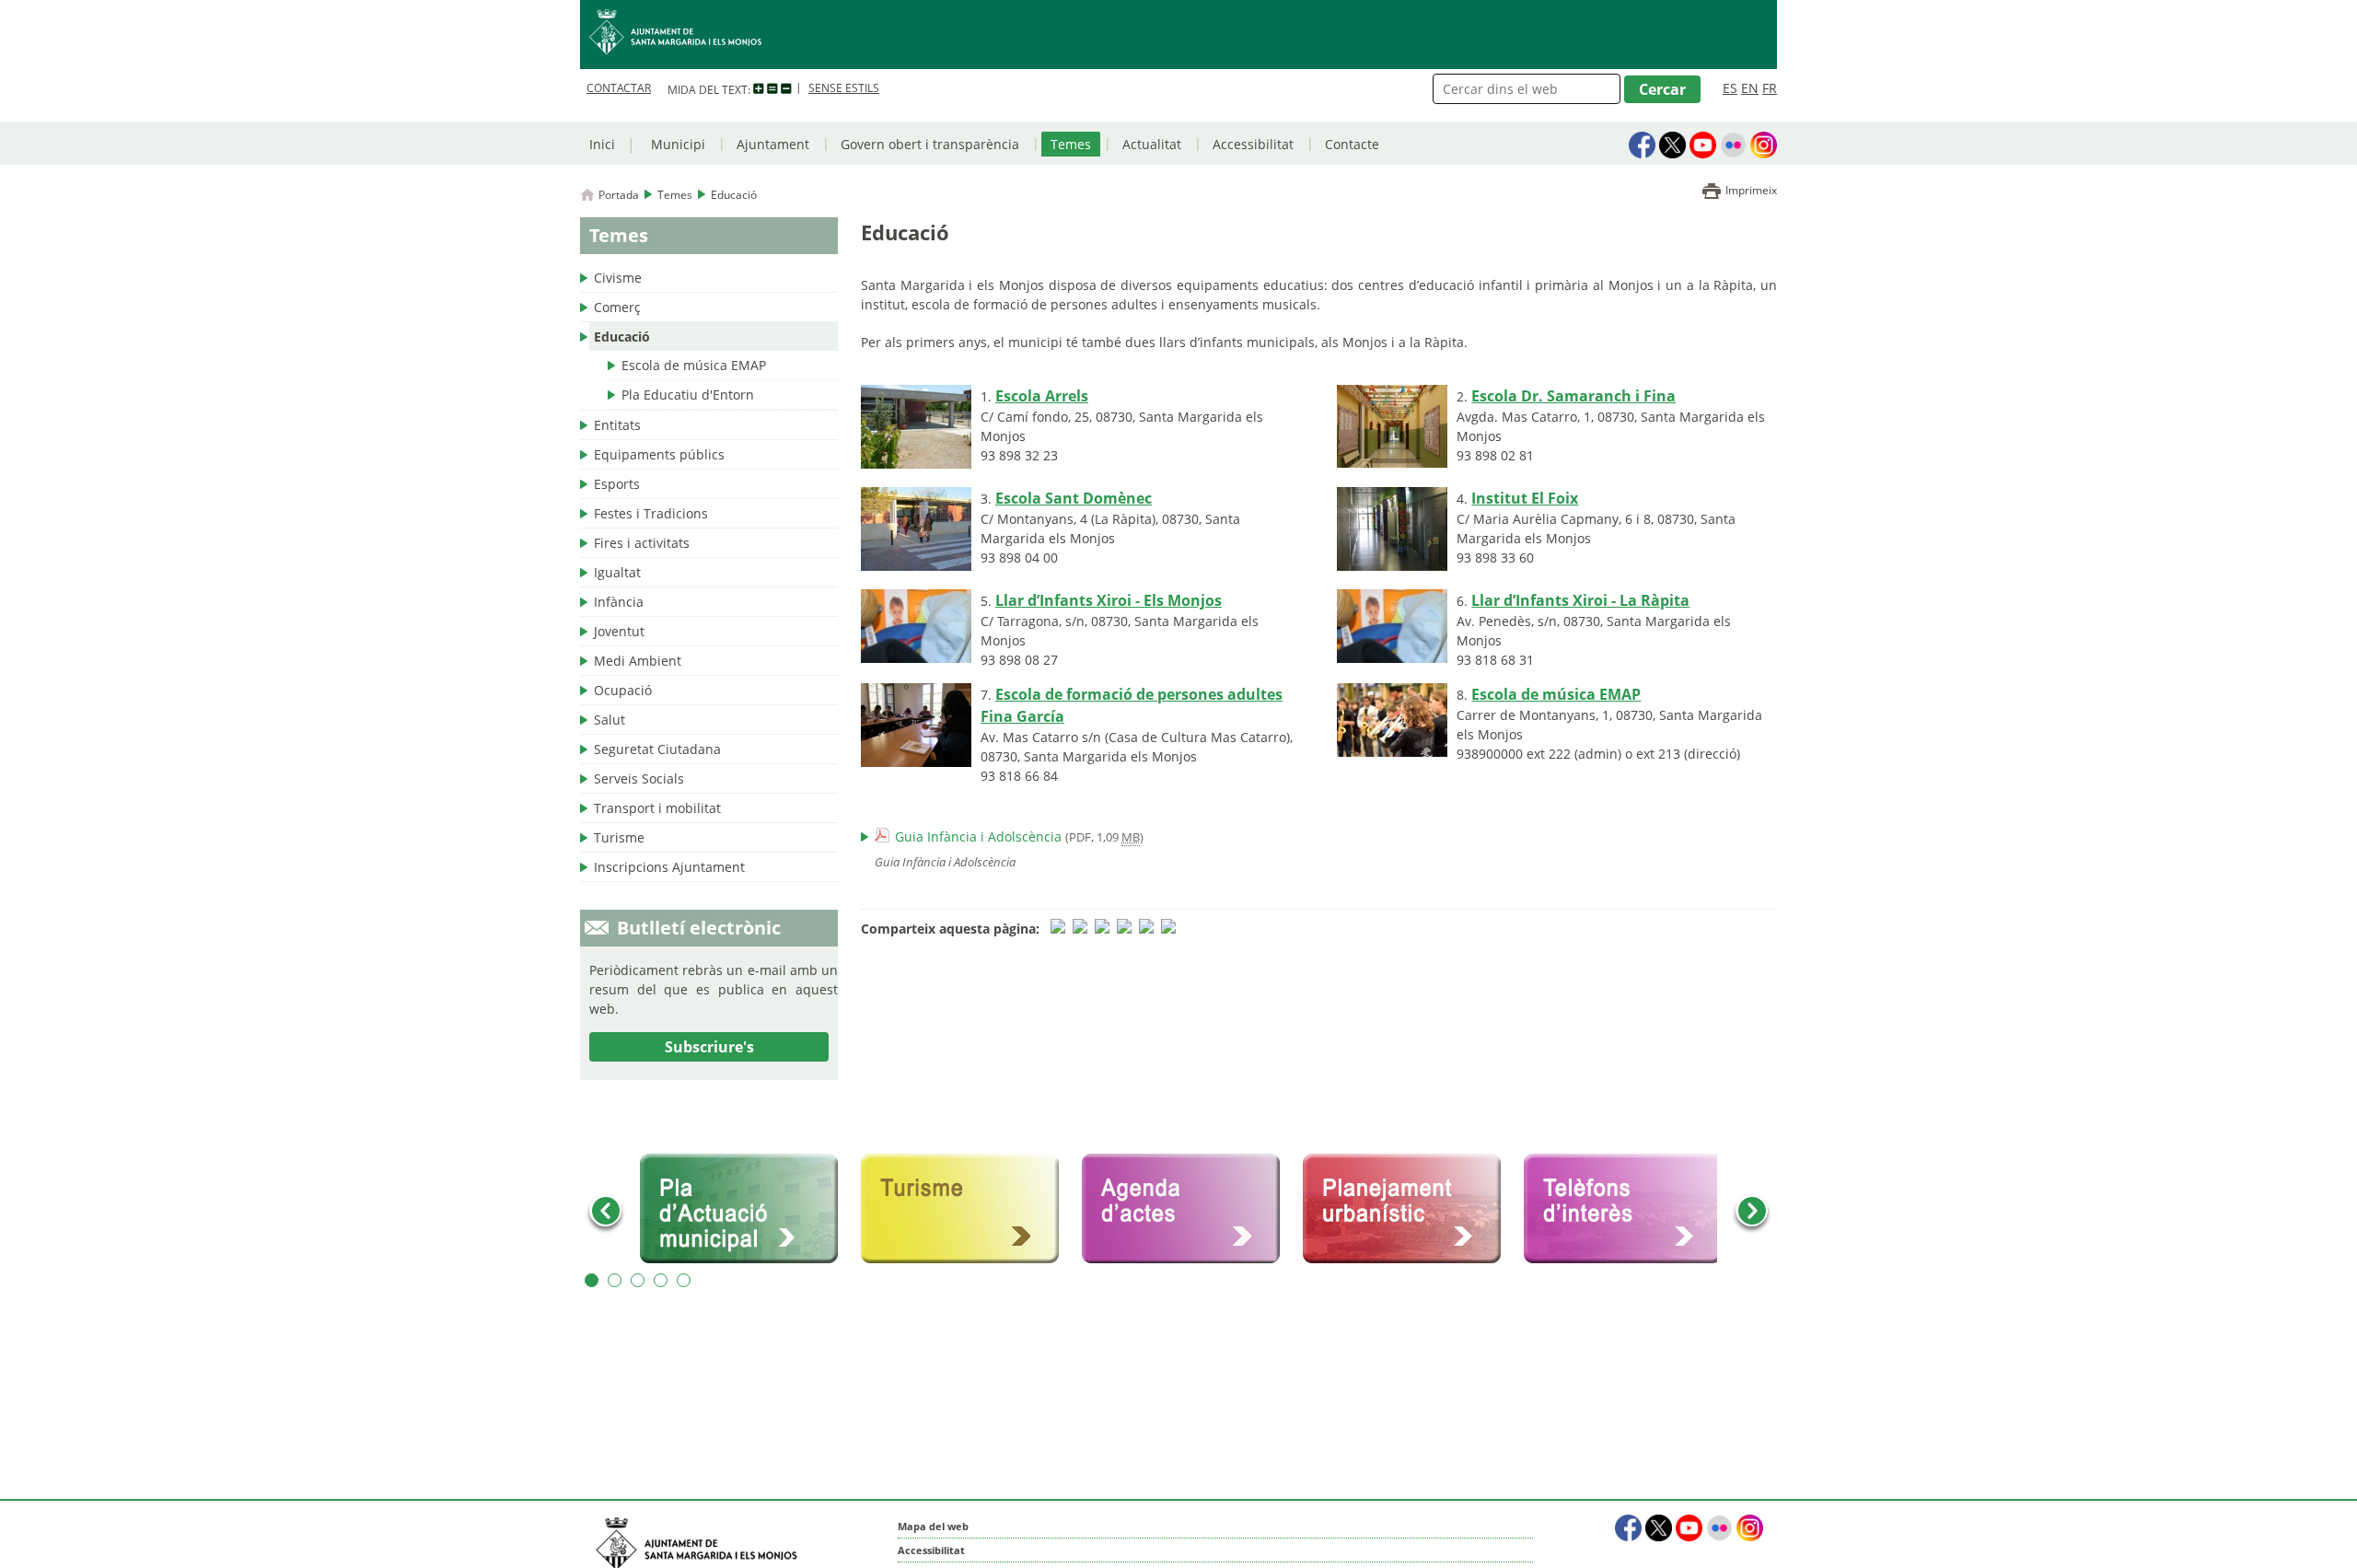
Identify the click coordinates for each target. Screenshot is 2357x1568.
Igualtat (617, 572)
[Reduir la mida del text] (786, 89)
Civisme (618, 278)
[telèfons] (1630, 1209)
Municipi (678, 144)
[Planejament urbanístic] (1409, 1209)
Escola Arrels (1042, 396)
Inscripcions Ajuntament (669, 867)
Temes (1071, 144)
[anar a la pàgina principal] (1178, 35)
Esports (617, 484)
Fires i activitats (642, 543)
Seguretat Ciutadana (657, 749)
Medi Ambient (638, 661)
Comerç (617, 307)
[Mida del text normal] (772, 89)
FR (1770, 88)
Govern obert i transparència (930, 144)
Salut (610, 720)
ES (1730, 88)
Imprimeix (1751, 190)
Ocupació (623, 690)
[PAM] (746, 1209)
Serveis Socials (639, 778)
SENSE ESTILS (844, 88)
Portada (619, 195)
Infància (619, 602)
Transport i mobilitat (657, 808)
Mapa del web (933, 1526)
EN (1750, 88)
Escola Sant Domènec (1074, 498)
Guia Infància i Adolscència (978, 836)
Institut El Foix (1525, 498)
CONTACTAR (619, 88)
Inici (602, 144)
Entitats (617, 425)
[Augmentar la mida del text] (759, 89)
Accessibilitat (1253, 144)
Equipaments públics (659, 454)
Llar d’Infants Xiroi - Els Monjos (1109, 600)
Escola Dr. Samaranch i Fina (1573, 396)
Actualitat (1152, 144)
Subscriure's (709, 1047)
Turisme (619, 837)
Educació (622, 337)
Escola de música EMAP (694, 365)
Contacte (1352, 144)
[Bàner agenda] (1188, 1209)
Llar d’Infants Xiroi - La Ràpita (1580, 600)
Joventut (619, 631)
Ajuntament (773, 144)
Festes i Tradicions (651, 513)
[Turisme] (967, 1209)
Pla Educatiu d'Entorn (688, 395)
